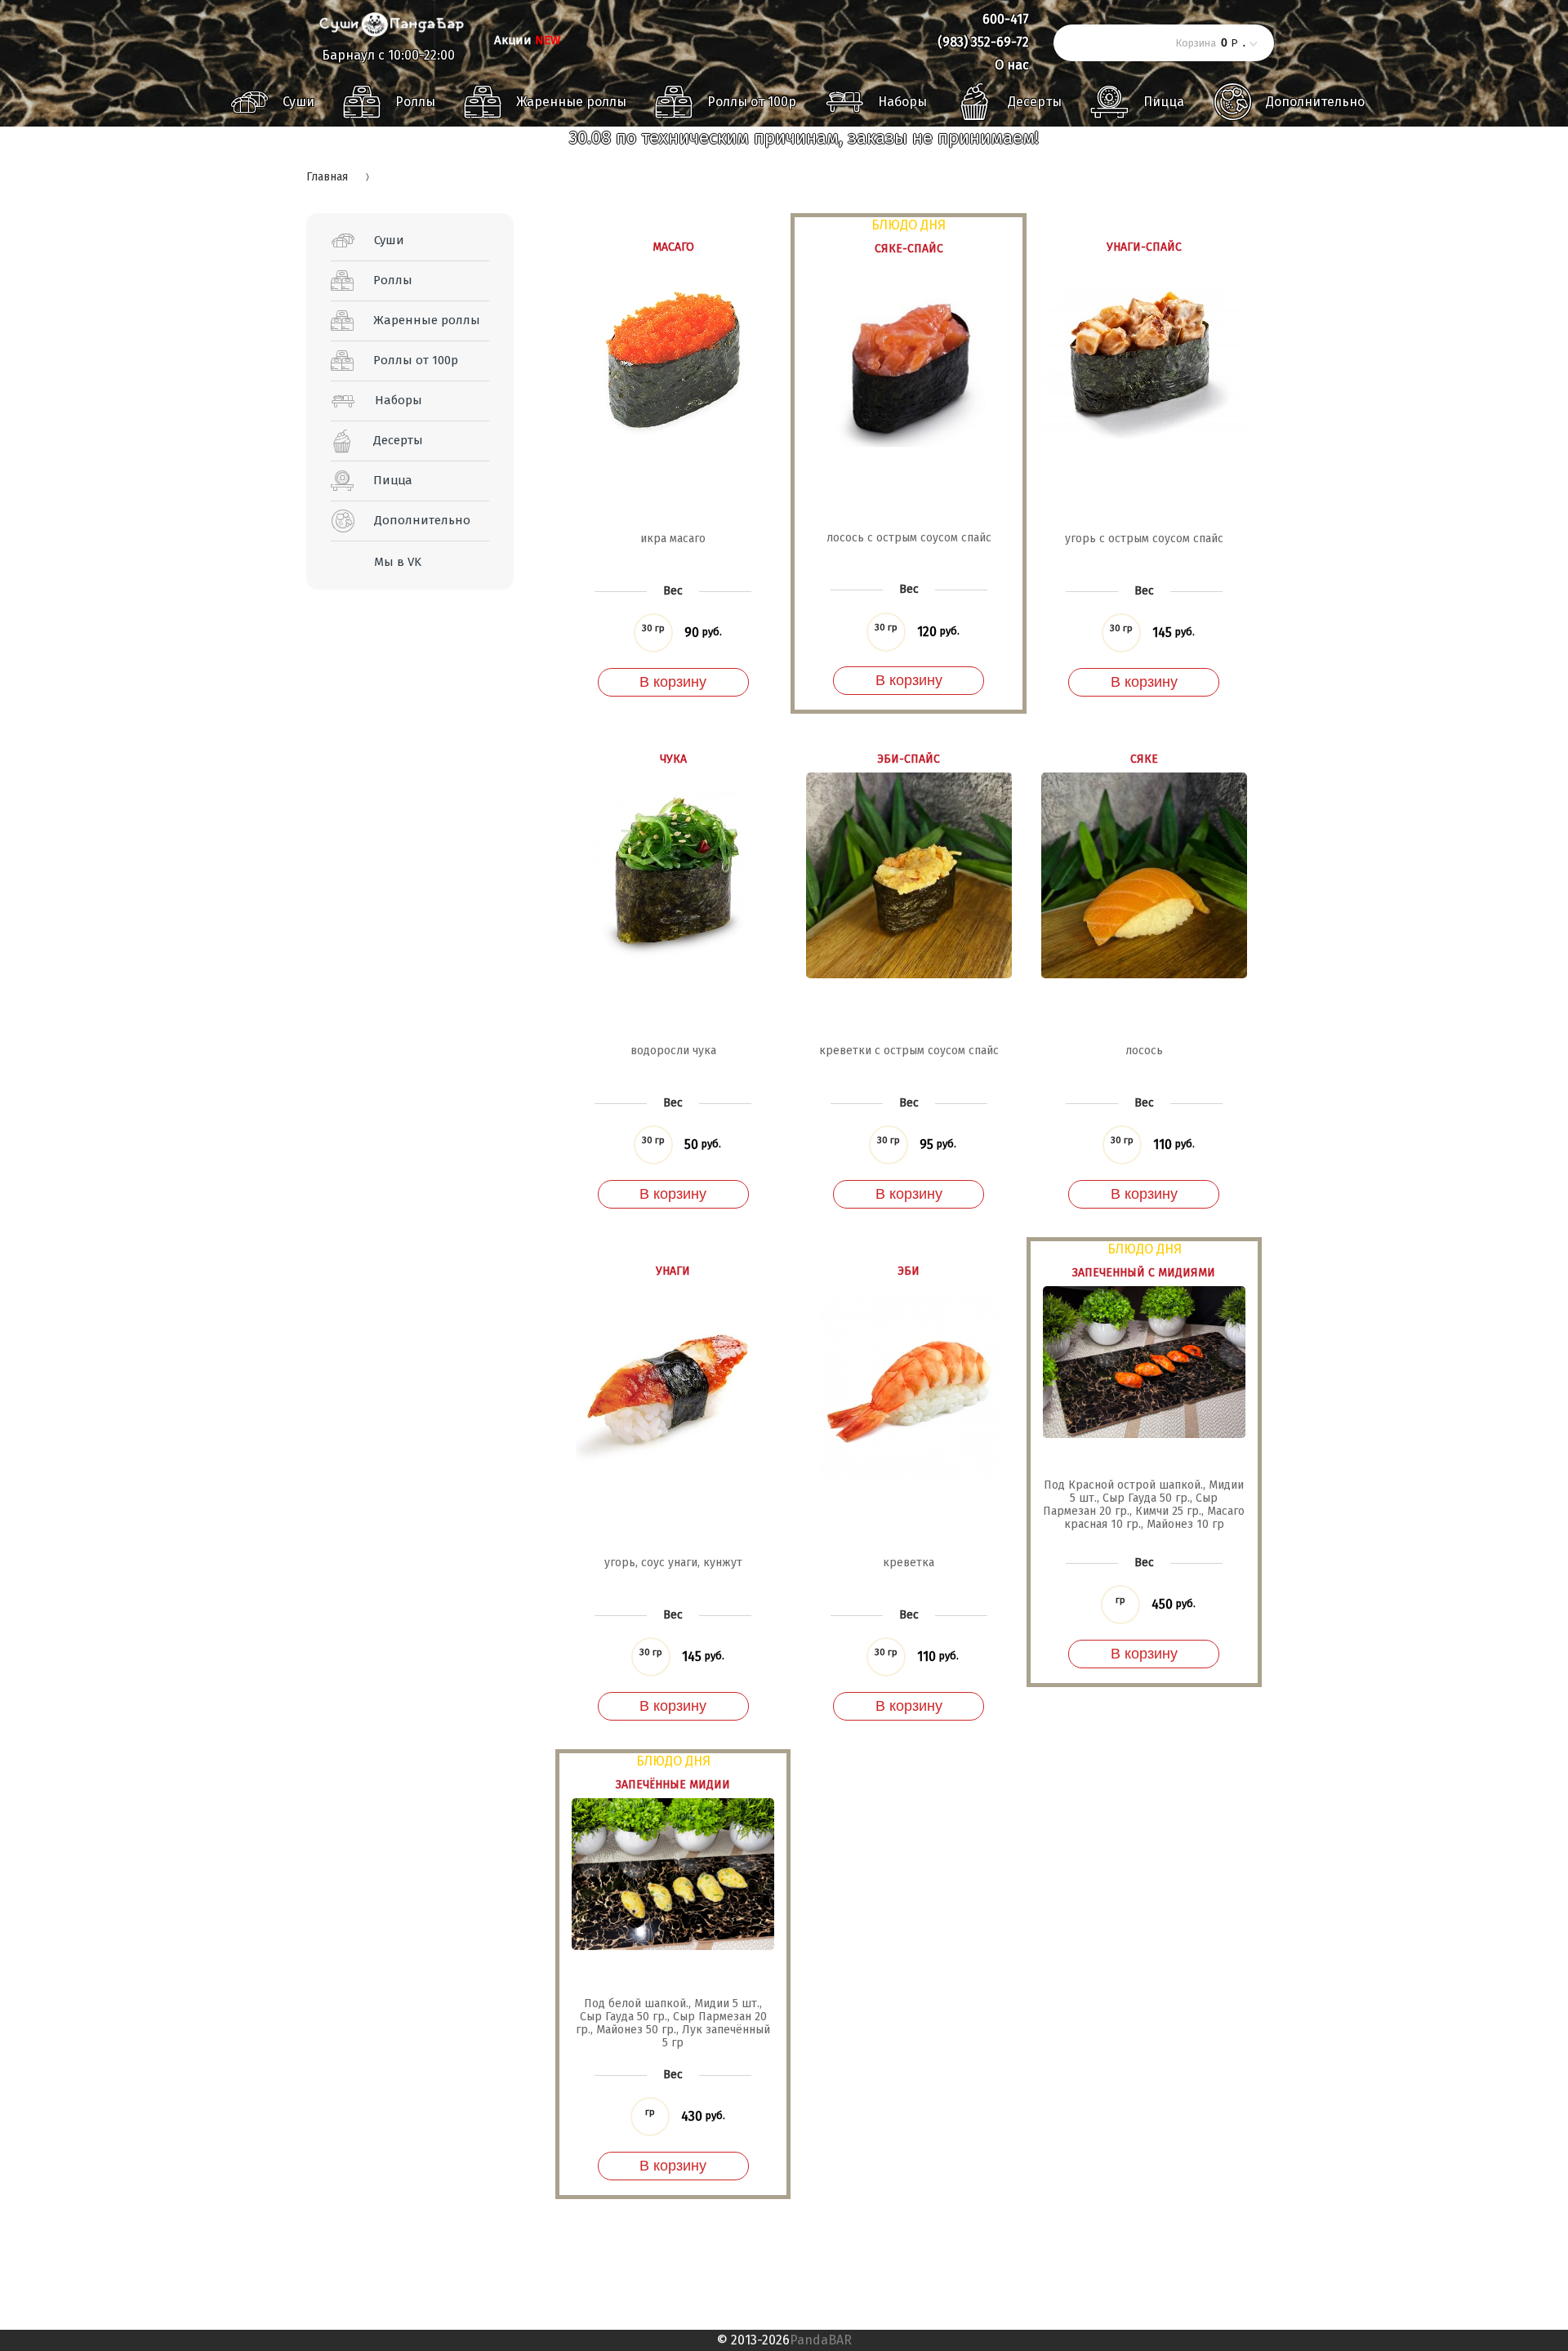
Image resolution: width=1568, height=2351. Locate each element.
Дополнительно (1315, 102)
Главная (327, 177)
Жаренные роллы (571, 102)
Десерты (1035, 102)
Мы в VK (398, 562)
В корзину (673, 682)
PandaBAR (821, 2340)
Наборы (902, 102)
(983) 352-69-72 (983, 42)
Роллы (415, 102)
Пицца (1164, 102)
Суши (298, 102)
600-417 (1006, 19)
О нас (1012, 65)
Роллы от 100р (752, 102)
